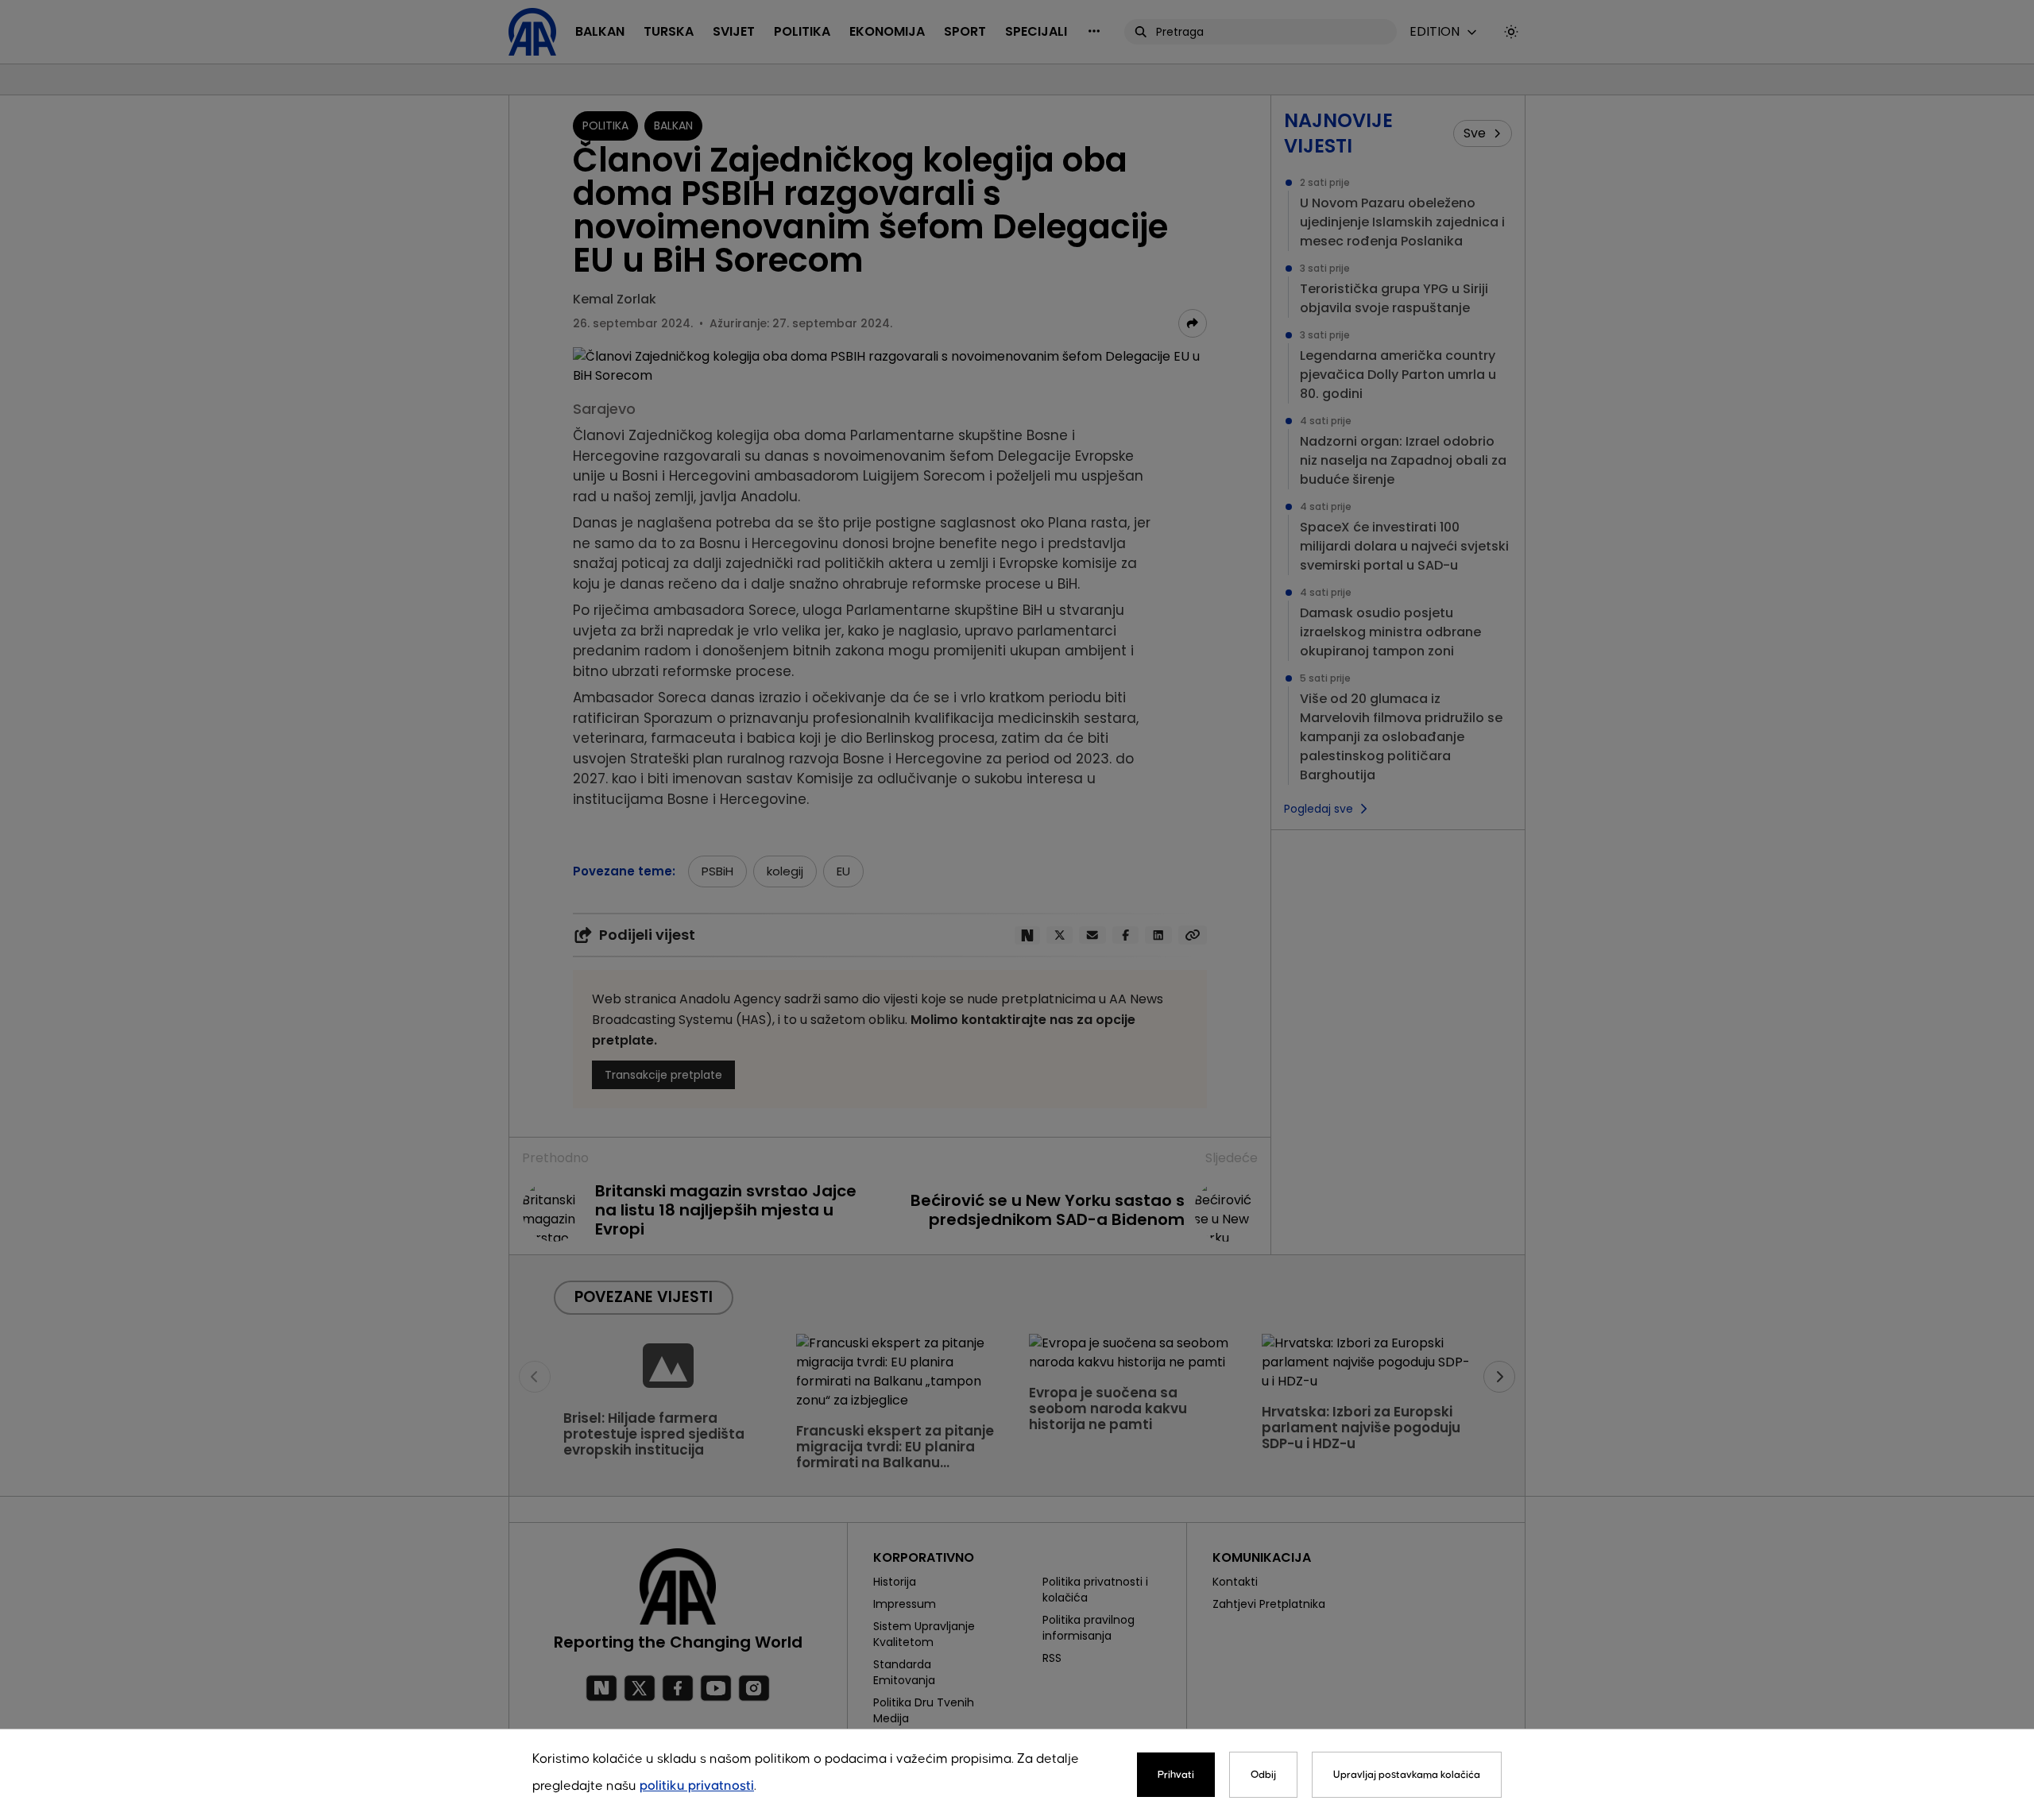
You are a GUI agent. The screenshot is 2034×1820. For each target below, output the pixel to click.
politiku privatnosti (697, 1786)
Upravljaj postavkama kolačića (1407, 1775)
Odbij (1263, 1775)
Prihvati (1176, 1775)
